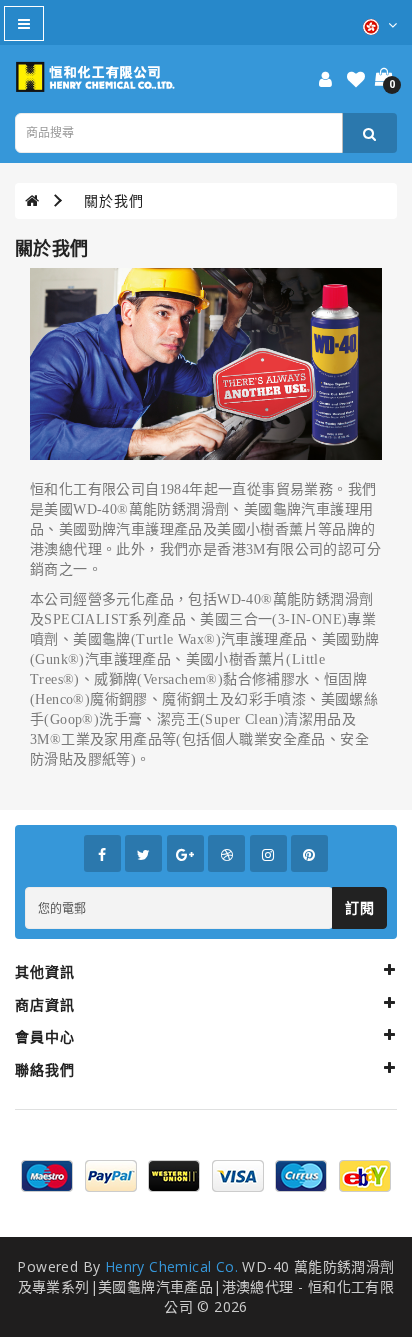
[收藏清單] (356, 80)
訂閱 (359, 907)
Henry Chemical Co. (171, 1266)
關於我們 (114, 200)
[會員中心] (325, 80)
